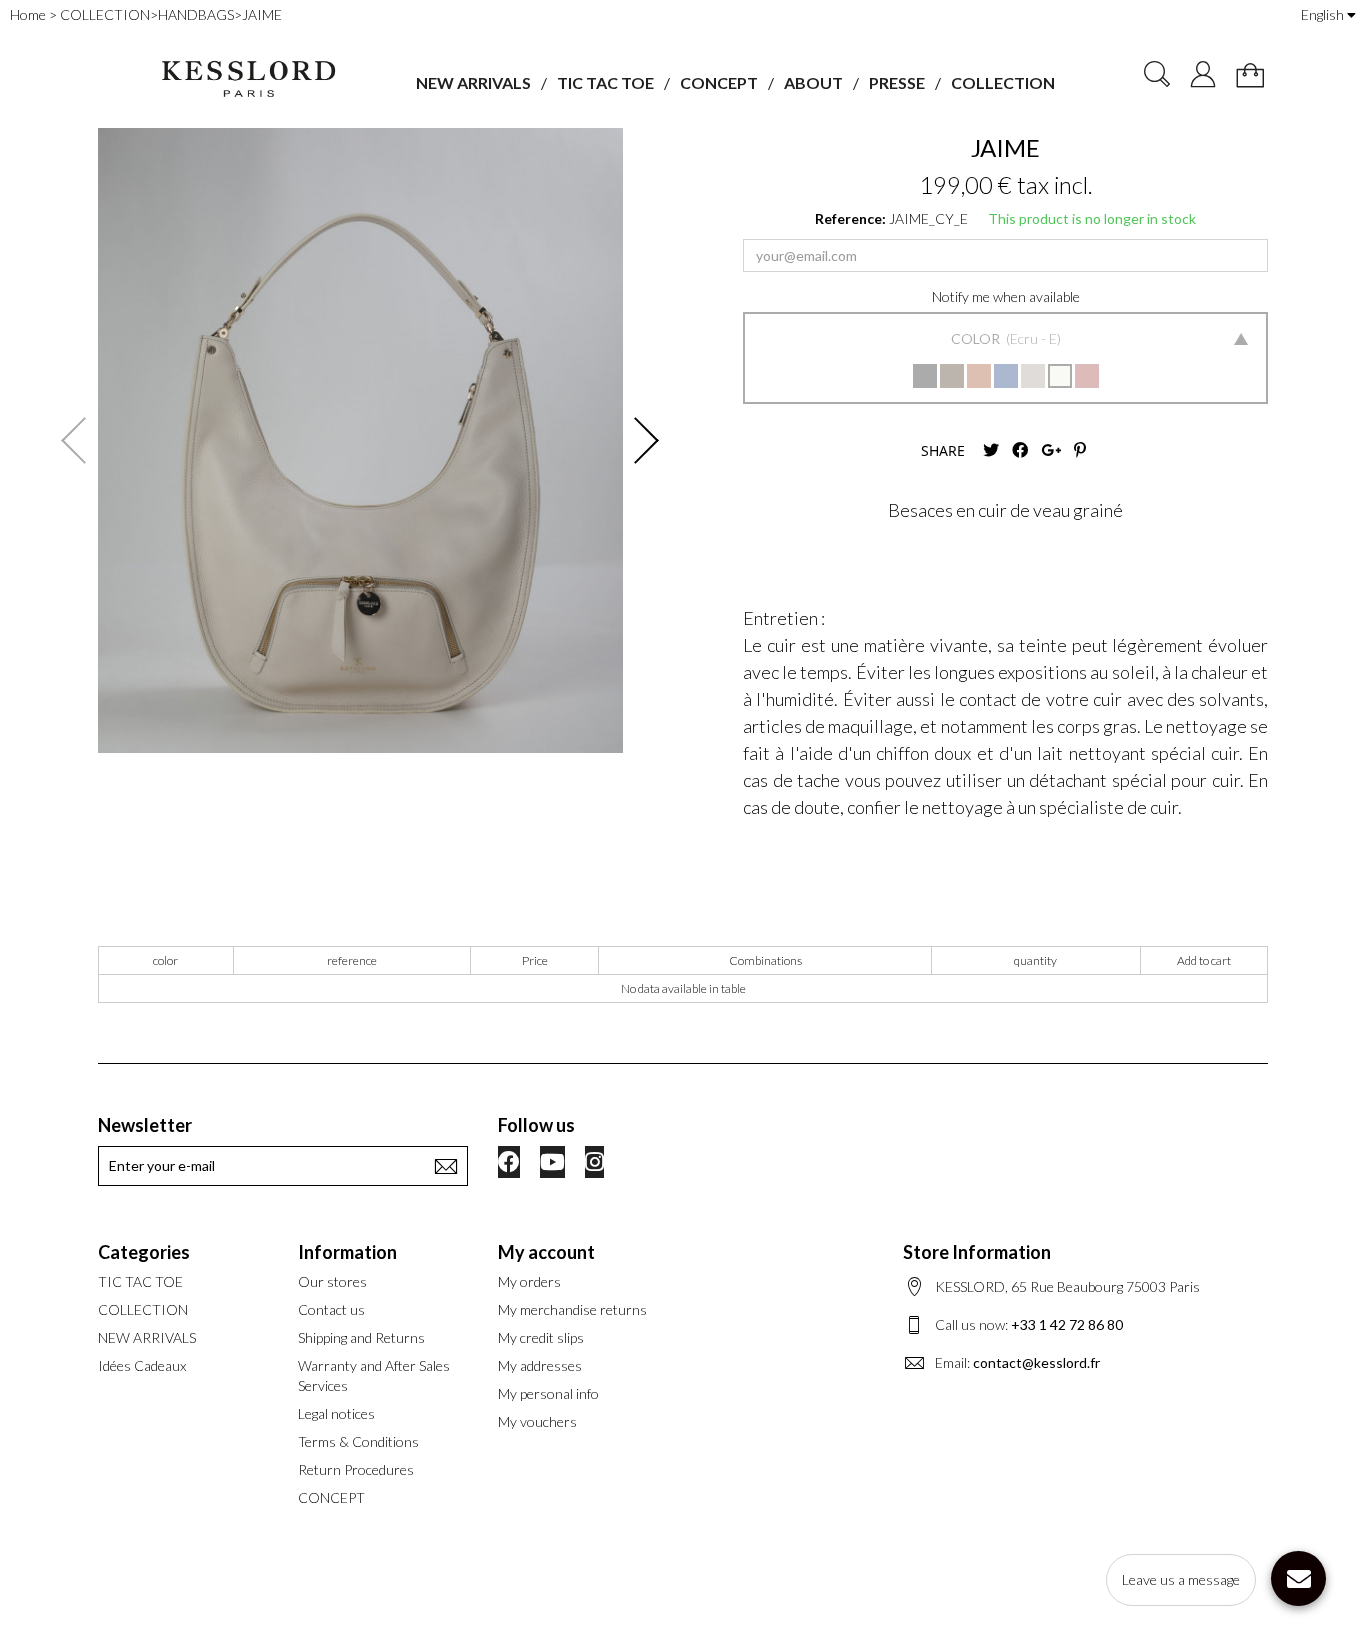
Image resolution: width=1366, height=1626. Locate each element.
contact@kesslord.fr (1036, 1362)
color (165, 960)
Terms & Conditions (358, 1441)
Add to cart (1204, 960)
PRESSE (897, 82)
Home (28, 14)
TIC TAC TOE (605, 82)
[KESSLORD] (247, 79)
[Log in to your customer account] (1203, 74)
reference (352, 960)
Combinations (765, 960)
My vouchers (537, 1421)
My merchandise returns (572, 1309)
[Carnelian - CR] (1087, 376)
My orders (529, 1281)
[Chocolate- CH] (952, 376)
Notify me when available (1006, 296)
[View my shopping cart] (1250, 75)
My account (546, 1252)
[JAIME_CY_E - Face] (360, 440)
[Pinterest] (1080, 450)
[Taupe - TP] (1033, 376)
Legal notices (336, 1413)
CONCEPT (719, 82)
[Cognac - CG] (979, 376)
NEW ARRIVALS (473, 82)
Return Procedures (356, 1469)
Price (535, 960)
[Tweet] (991, 450)
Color (977, 338)
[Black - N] (925, 376)
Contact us (331, 1309)
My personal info (548, 1393)
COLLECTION (1003, 82)
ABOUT (813, 82)
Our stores (332, 1281)
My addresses (540, 1365)
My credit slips (541, 1337)
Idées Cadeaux (142, 1365)
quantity (1035, 960)
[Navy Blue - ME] (1006, 376)
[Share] (1020, 450)
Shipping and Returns (361, 1337)
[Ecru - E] (1060, 376)
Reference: (850, 218)
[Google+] (1051, 450)
